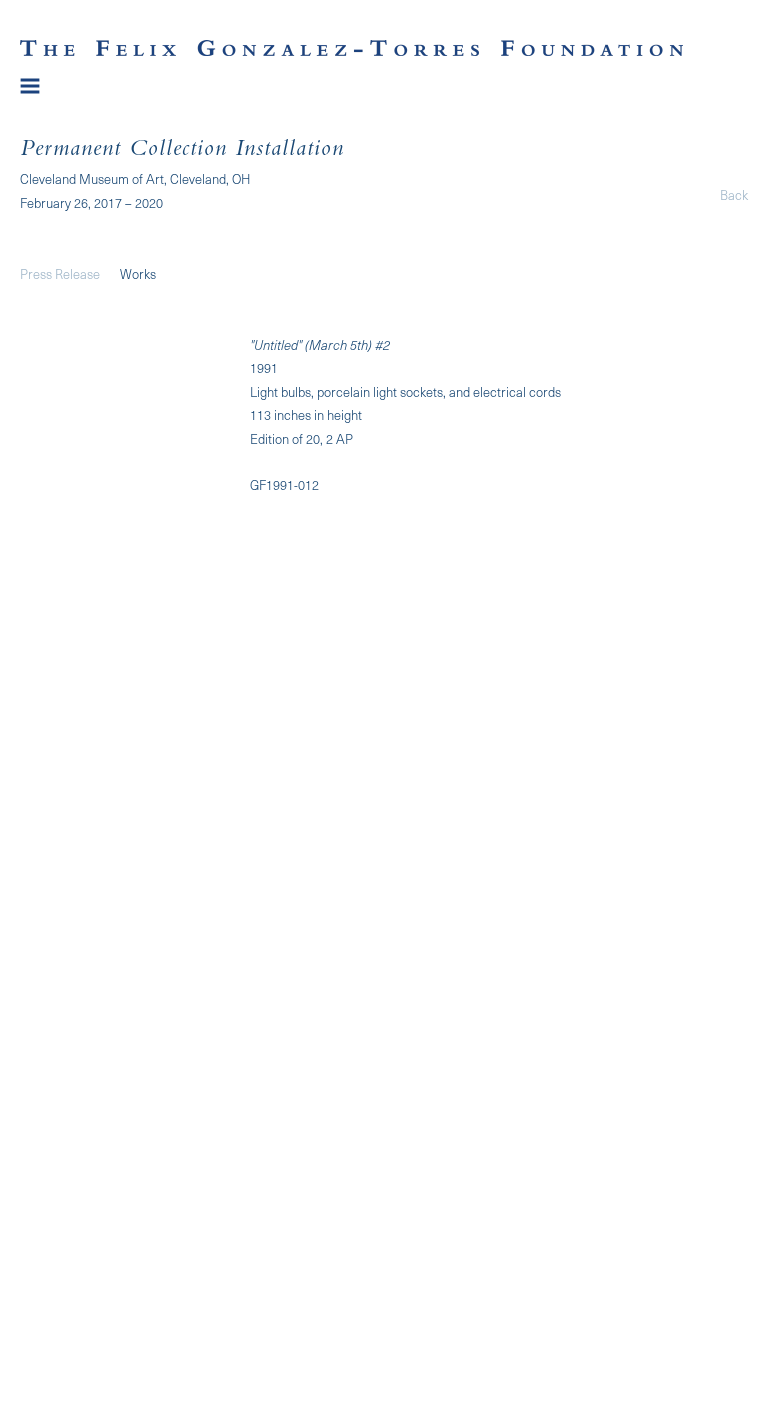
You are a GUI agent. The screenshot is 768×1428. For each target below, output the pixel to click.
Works (138, 273)
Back (734, 194)
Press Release (60, 273)
